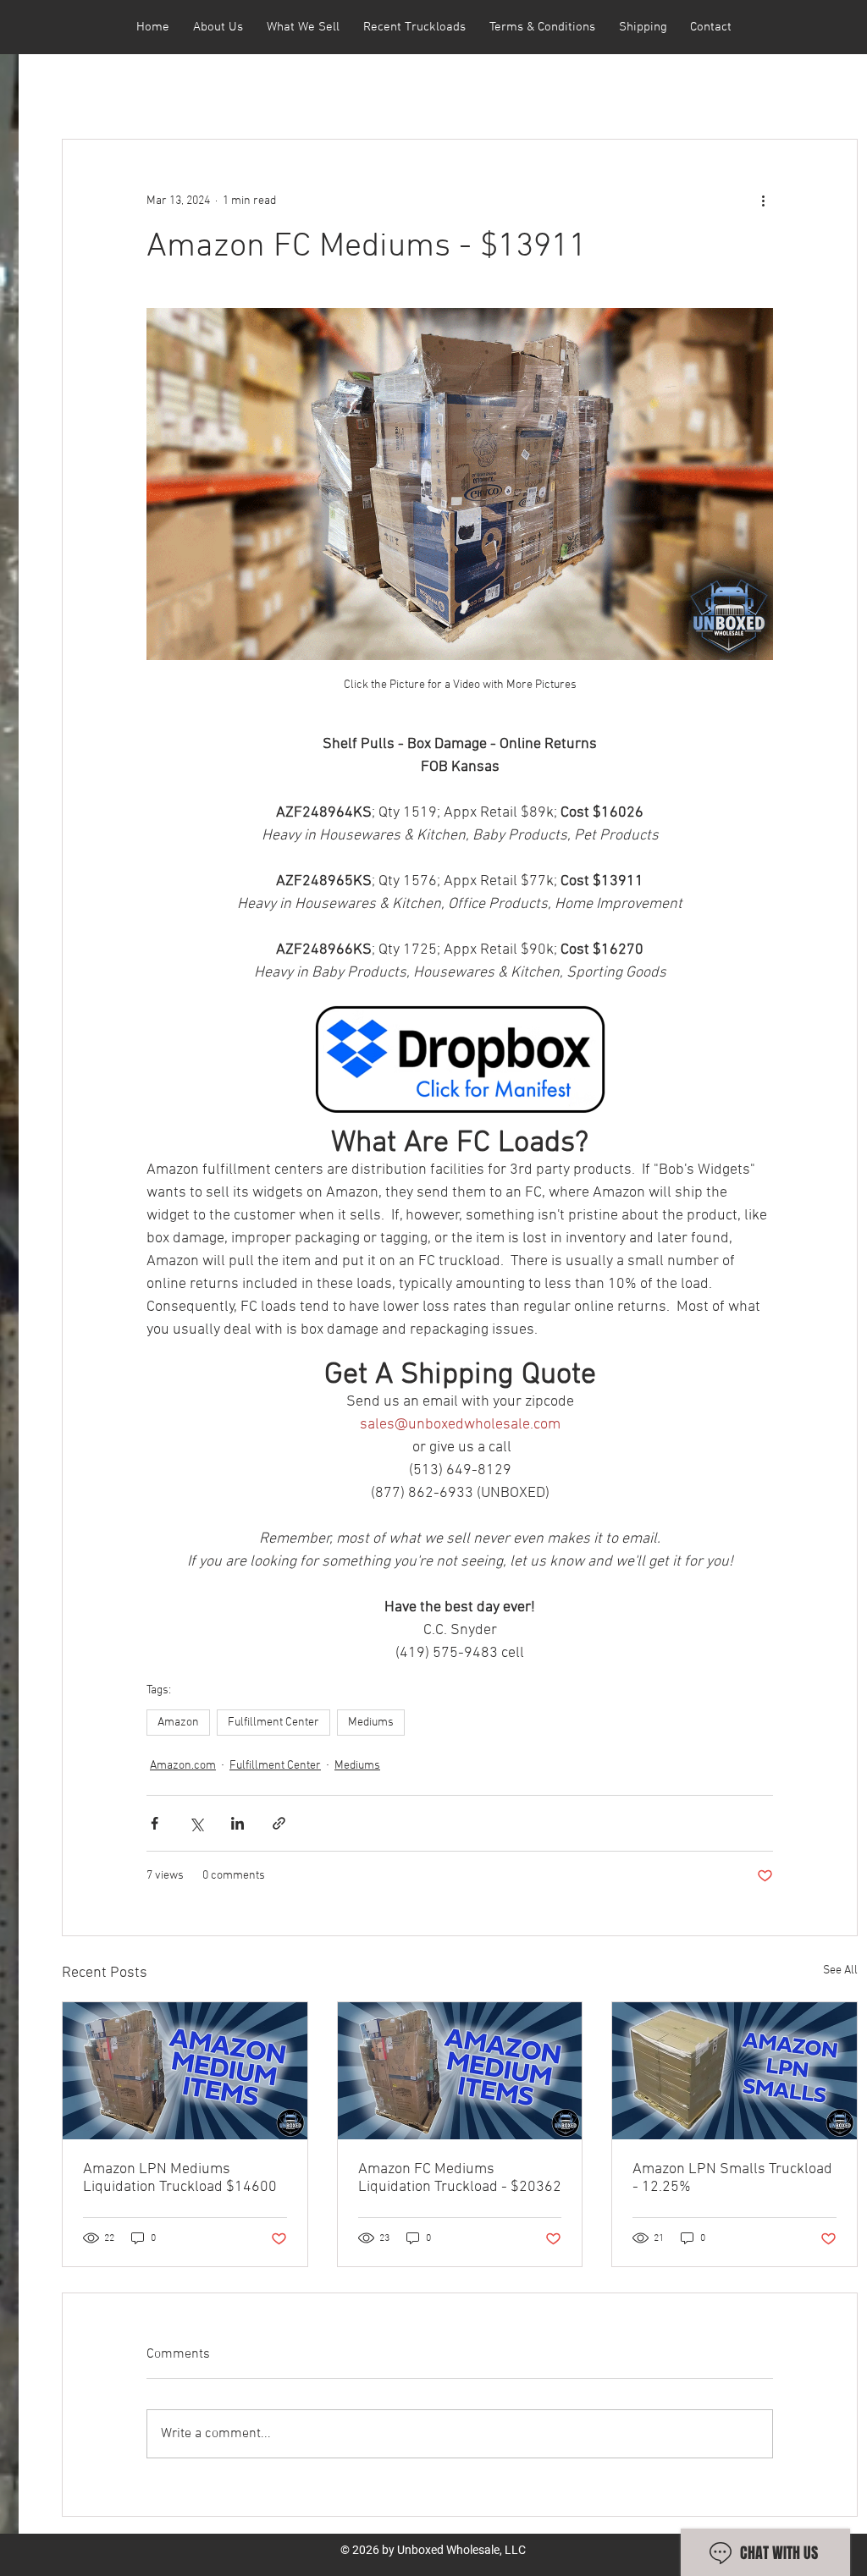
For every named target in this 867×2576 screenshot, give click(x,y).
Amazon (178, 1723)
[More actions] (763, 201)
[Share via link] (279, 1823)
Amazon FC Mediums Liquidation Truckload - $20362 (460, 2178)
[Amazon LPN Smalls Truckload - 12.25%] (734, 2071)
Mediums (371, 1723)
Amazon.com (183, 1766)
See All (840, 1971)
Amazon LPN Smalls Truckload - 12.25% (732, 2178)
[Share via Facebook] (155, 1823)
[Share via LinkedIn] (237, 1823)
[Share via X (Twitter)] (196, 1823)
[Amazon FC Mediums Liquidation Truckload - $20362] (460, 2071)
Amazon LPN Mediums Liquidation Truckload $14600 (180, 2178)
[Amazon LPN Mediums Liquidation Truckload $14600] (185, 2071)
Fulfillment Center (273, 1723)
